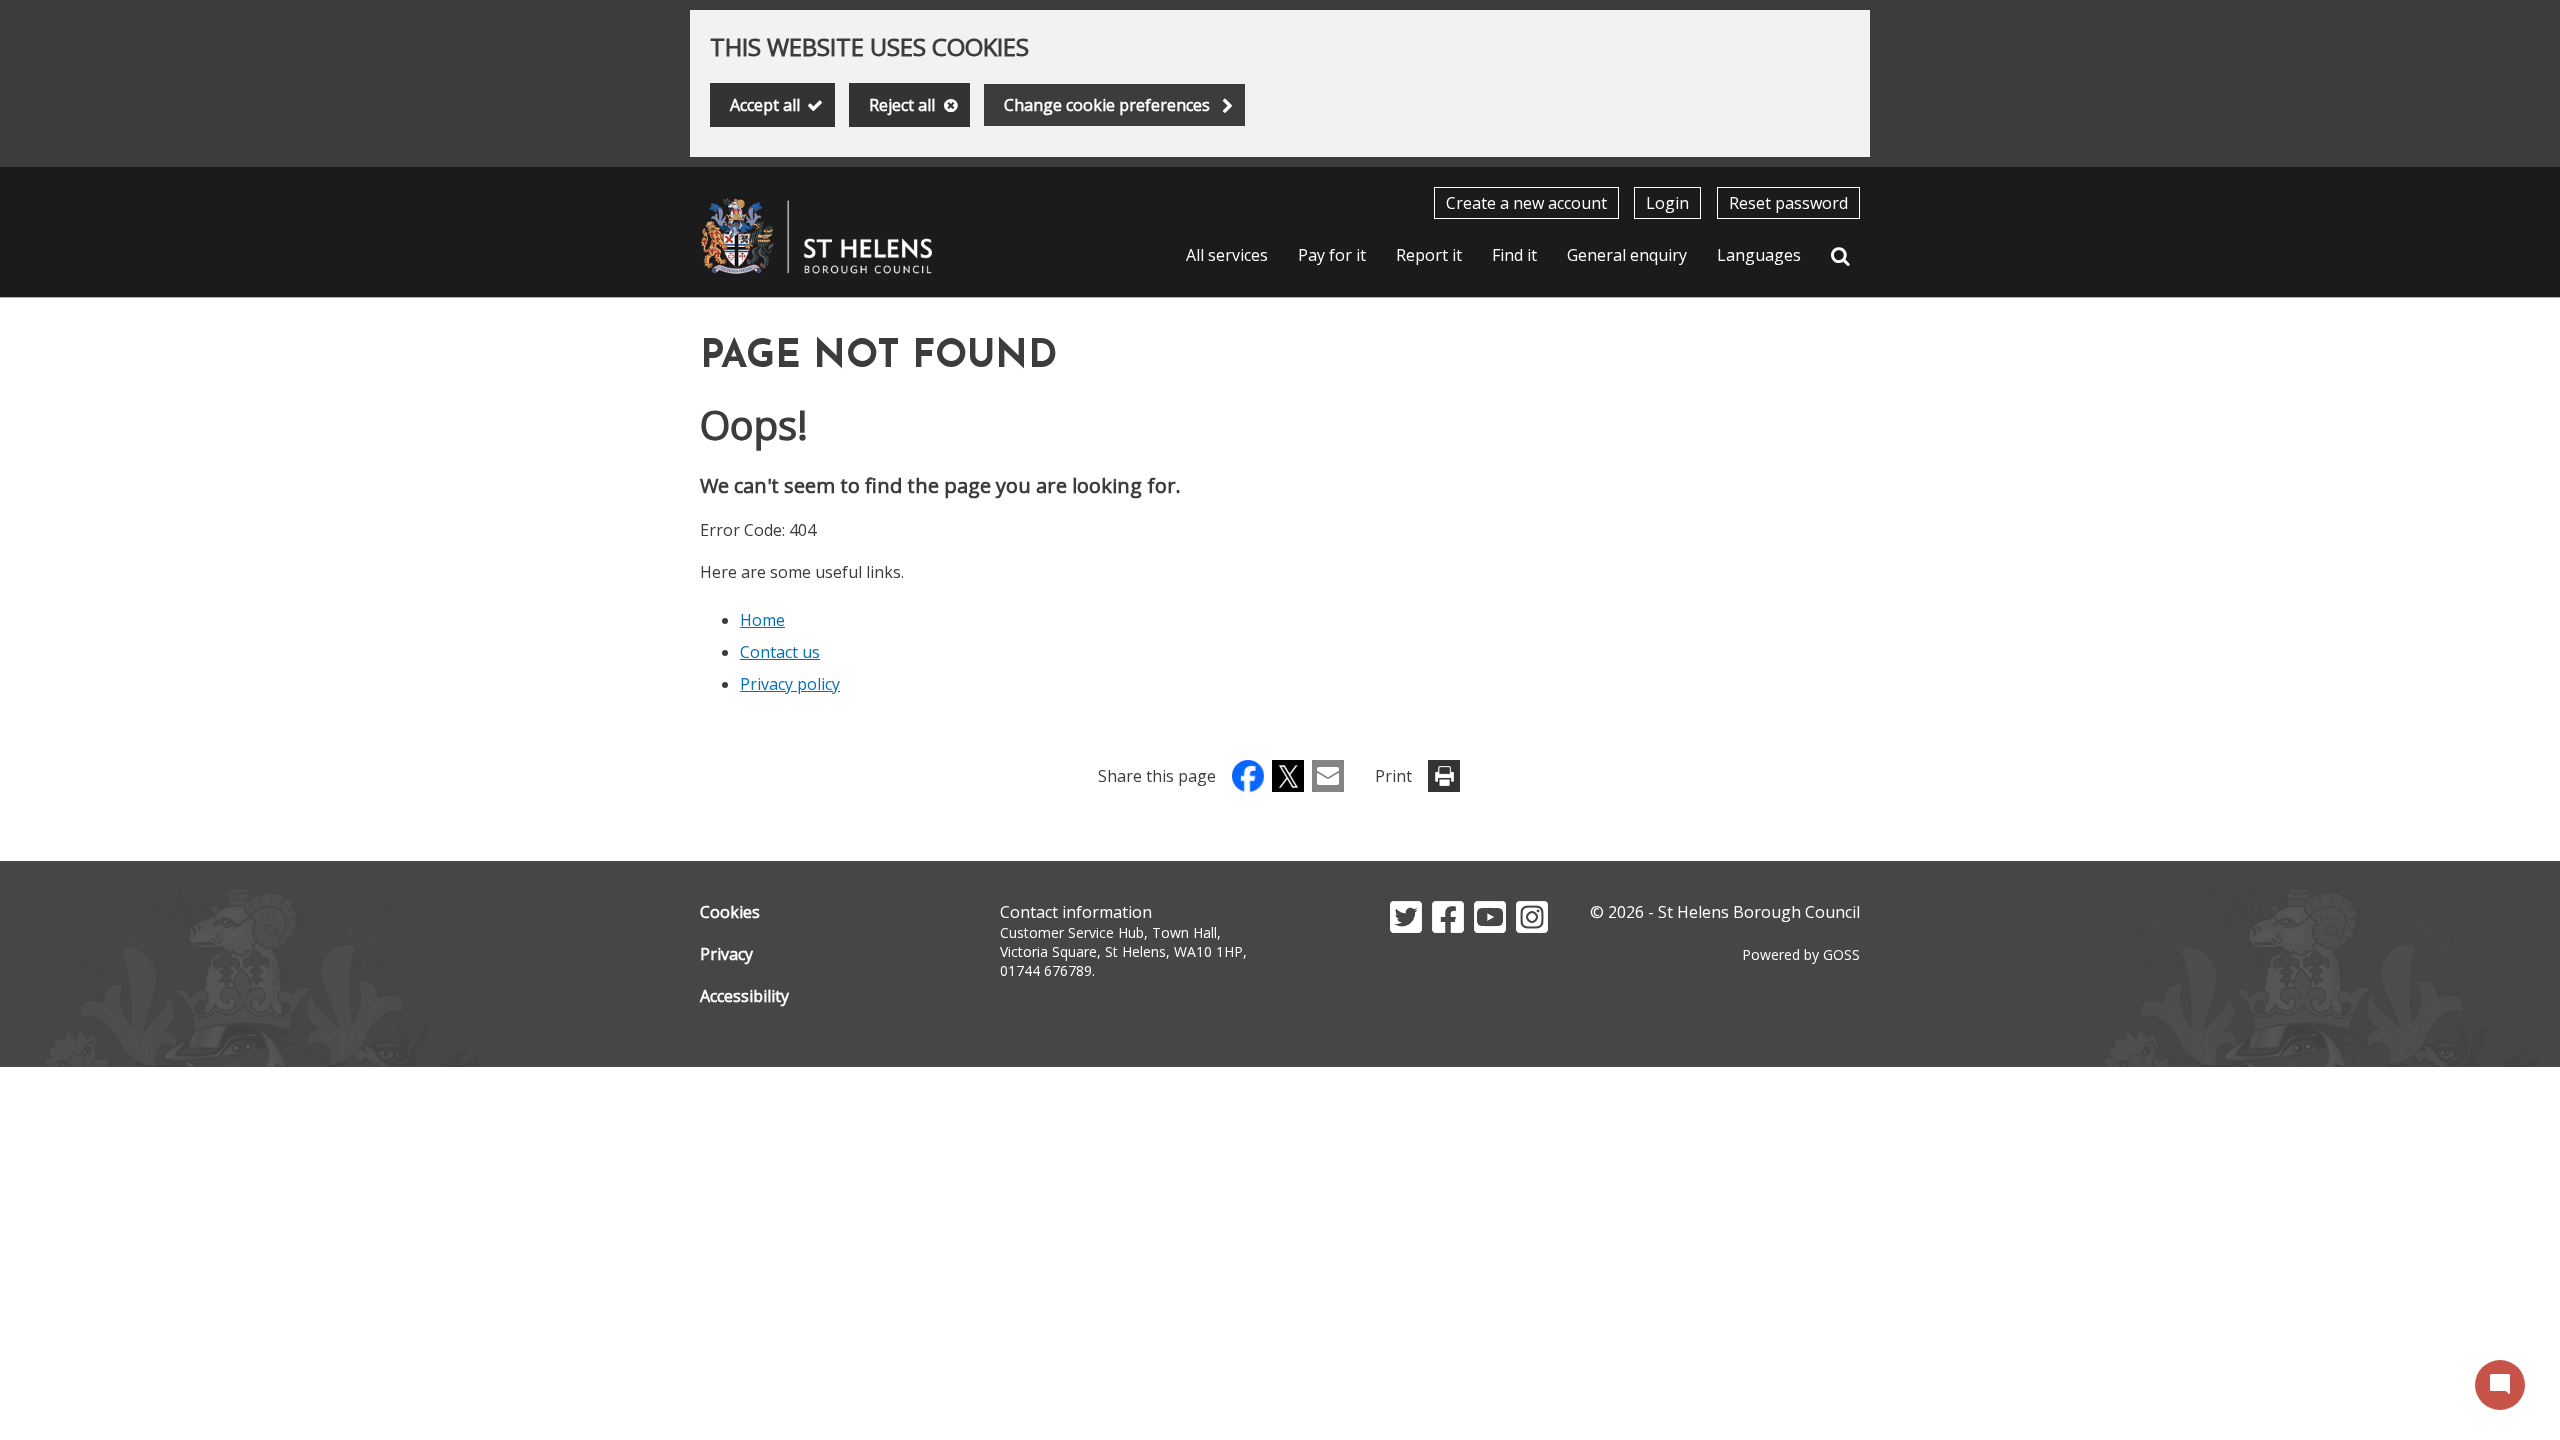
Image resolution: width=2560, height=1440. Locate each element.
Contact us (780, 652)
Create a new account (1526, 203)
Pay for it (1332, 255)
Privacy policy (790, 684)
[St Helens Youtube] (1490, 927)
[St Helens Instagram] (1532, 927)
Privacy (726, 954)
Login (1667, 203)
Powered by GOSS (1801, 954)
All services (1227, 255)
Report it (1429, 255)
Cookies (730, 912)
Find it (1514, 255)
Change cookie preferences (1107, 105)
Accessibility (744, 996)
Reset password (1788, 203)
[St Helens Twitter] (1406, 927)
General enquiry (1627, 255)
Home (762, 620)
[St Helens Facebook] (1448, 927)
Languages (1759, 255)
